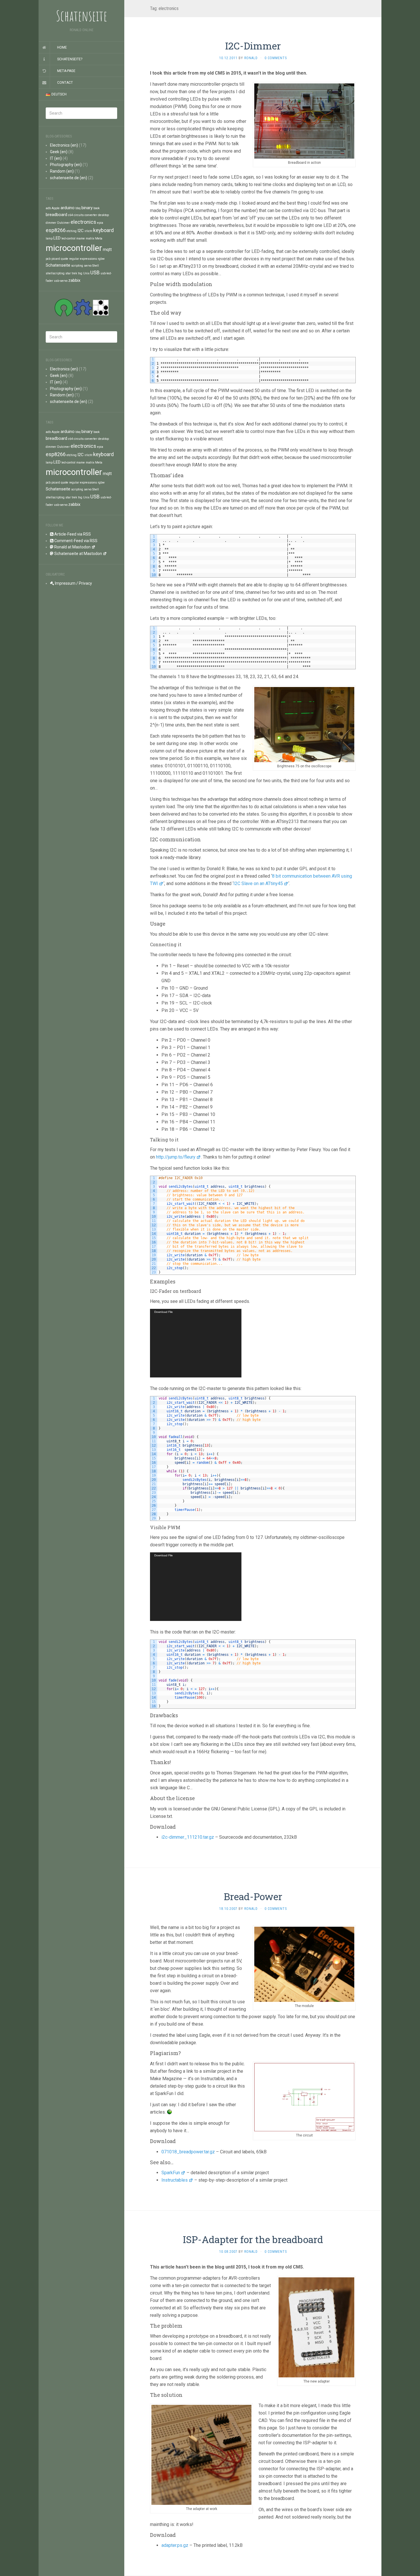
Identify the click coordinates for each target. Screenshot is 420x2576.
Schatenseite (58, 265)
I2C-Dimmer (253, 46)
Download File (164, 1312)
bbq (78, 208)
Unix (86, 273)
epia (100, 223)
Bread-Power (253, 1896)
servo (88, 266)
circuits (79, 215)
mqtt (107, 249)
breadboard (56, 215)
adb (48, 208)
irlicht (88, 231)
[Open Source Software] (64, 307)
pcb (48, 259)
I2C (81, 231)
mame (81, 238)
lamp (49, 238)
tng (80, 273)
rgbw (101, 259)
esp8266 (56, 230)
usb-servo (61, 281)
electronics (83, 222)
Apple (56, 208)
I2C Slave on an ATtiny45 (258, 883)
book (97, 208)
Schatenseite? (70, 59)
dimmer (51, 223)
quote (65, 259)
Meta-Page (66, 71)
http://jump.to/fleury (176, 1157)
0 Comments (276, 58)
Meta (99, 238)
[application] (196, 1343)
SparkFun (171, 2173)
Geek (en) (59, 152)
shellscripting (55, 273)
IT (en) (56, 158)
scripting (77, 266)
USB (95, 272)
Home (62, 47)
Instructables (175, 2180)
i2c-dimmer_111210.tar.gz (188, 1837)
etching (72, 231)
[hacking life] (101, 307)
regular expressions (83, 259)
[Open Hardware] (83, 307)
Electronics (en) (64, 145)
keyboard (103, 230)
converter (91, 215)
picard (56, 259)
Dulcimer (63, 223)
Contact (65, 83)
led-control (68, 238)
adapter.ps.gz (175, 2545)
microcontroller (74, 248)
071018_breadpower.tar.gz (188, 2152)
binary (87, 208)
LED (57, 238)
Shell (96, 266)
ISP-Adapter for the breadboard (253, 2239)
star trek (71, 273)
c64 (70, 215)
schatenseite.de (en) (69, 178)
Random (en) (62, 171)
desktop (103, 215)
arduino (68, 208)
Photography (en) (66, 165)
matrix (90, 238)
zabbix (74, 280)
